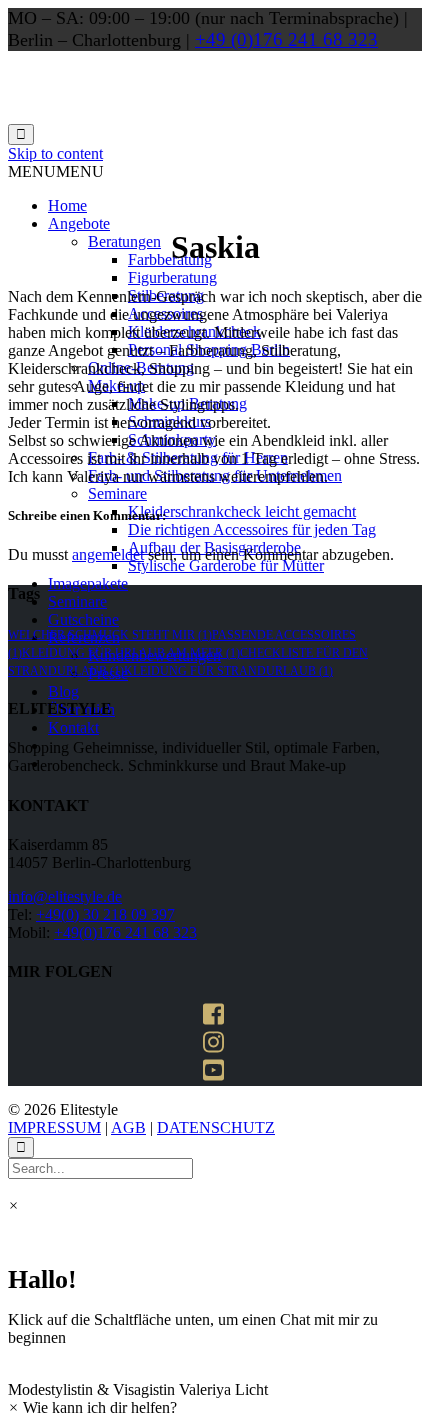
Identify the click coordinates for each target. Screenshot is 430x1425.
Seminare (117, 493)
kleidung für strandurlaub (228, 671)
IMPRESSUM (54, 1127)
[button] (56, 171)
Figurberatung (172, 277)
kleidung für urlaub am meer (131, 653)
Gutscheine (83, 619)
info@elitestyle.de (65, 896)
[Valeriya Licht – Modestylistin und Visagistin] (158, 114)
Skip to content (55, 153)
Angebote (79, 223)
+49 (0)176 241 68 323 (286, 39)
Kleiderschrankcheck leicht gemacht (242, 511)
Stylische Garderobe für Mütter (226, 565)
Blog (63, 691)
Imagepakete (88, 583)
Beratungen (124, 241)
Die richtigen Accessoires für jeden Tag (252, 529)
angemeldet (108, 554)
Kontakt (73, 727)
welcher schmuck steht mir (110, 635)
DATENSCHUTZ (216, 1127)
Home (67, 205)
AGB (128, 1127)
